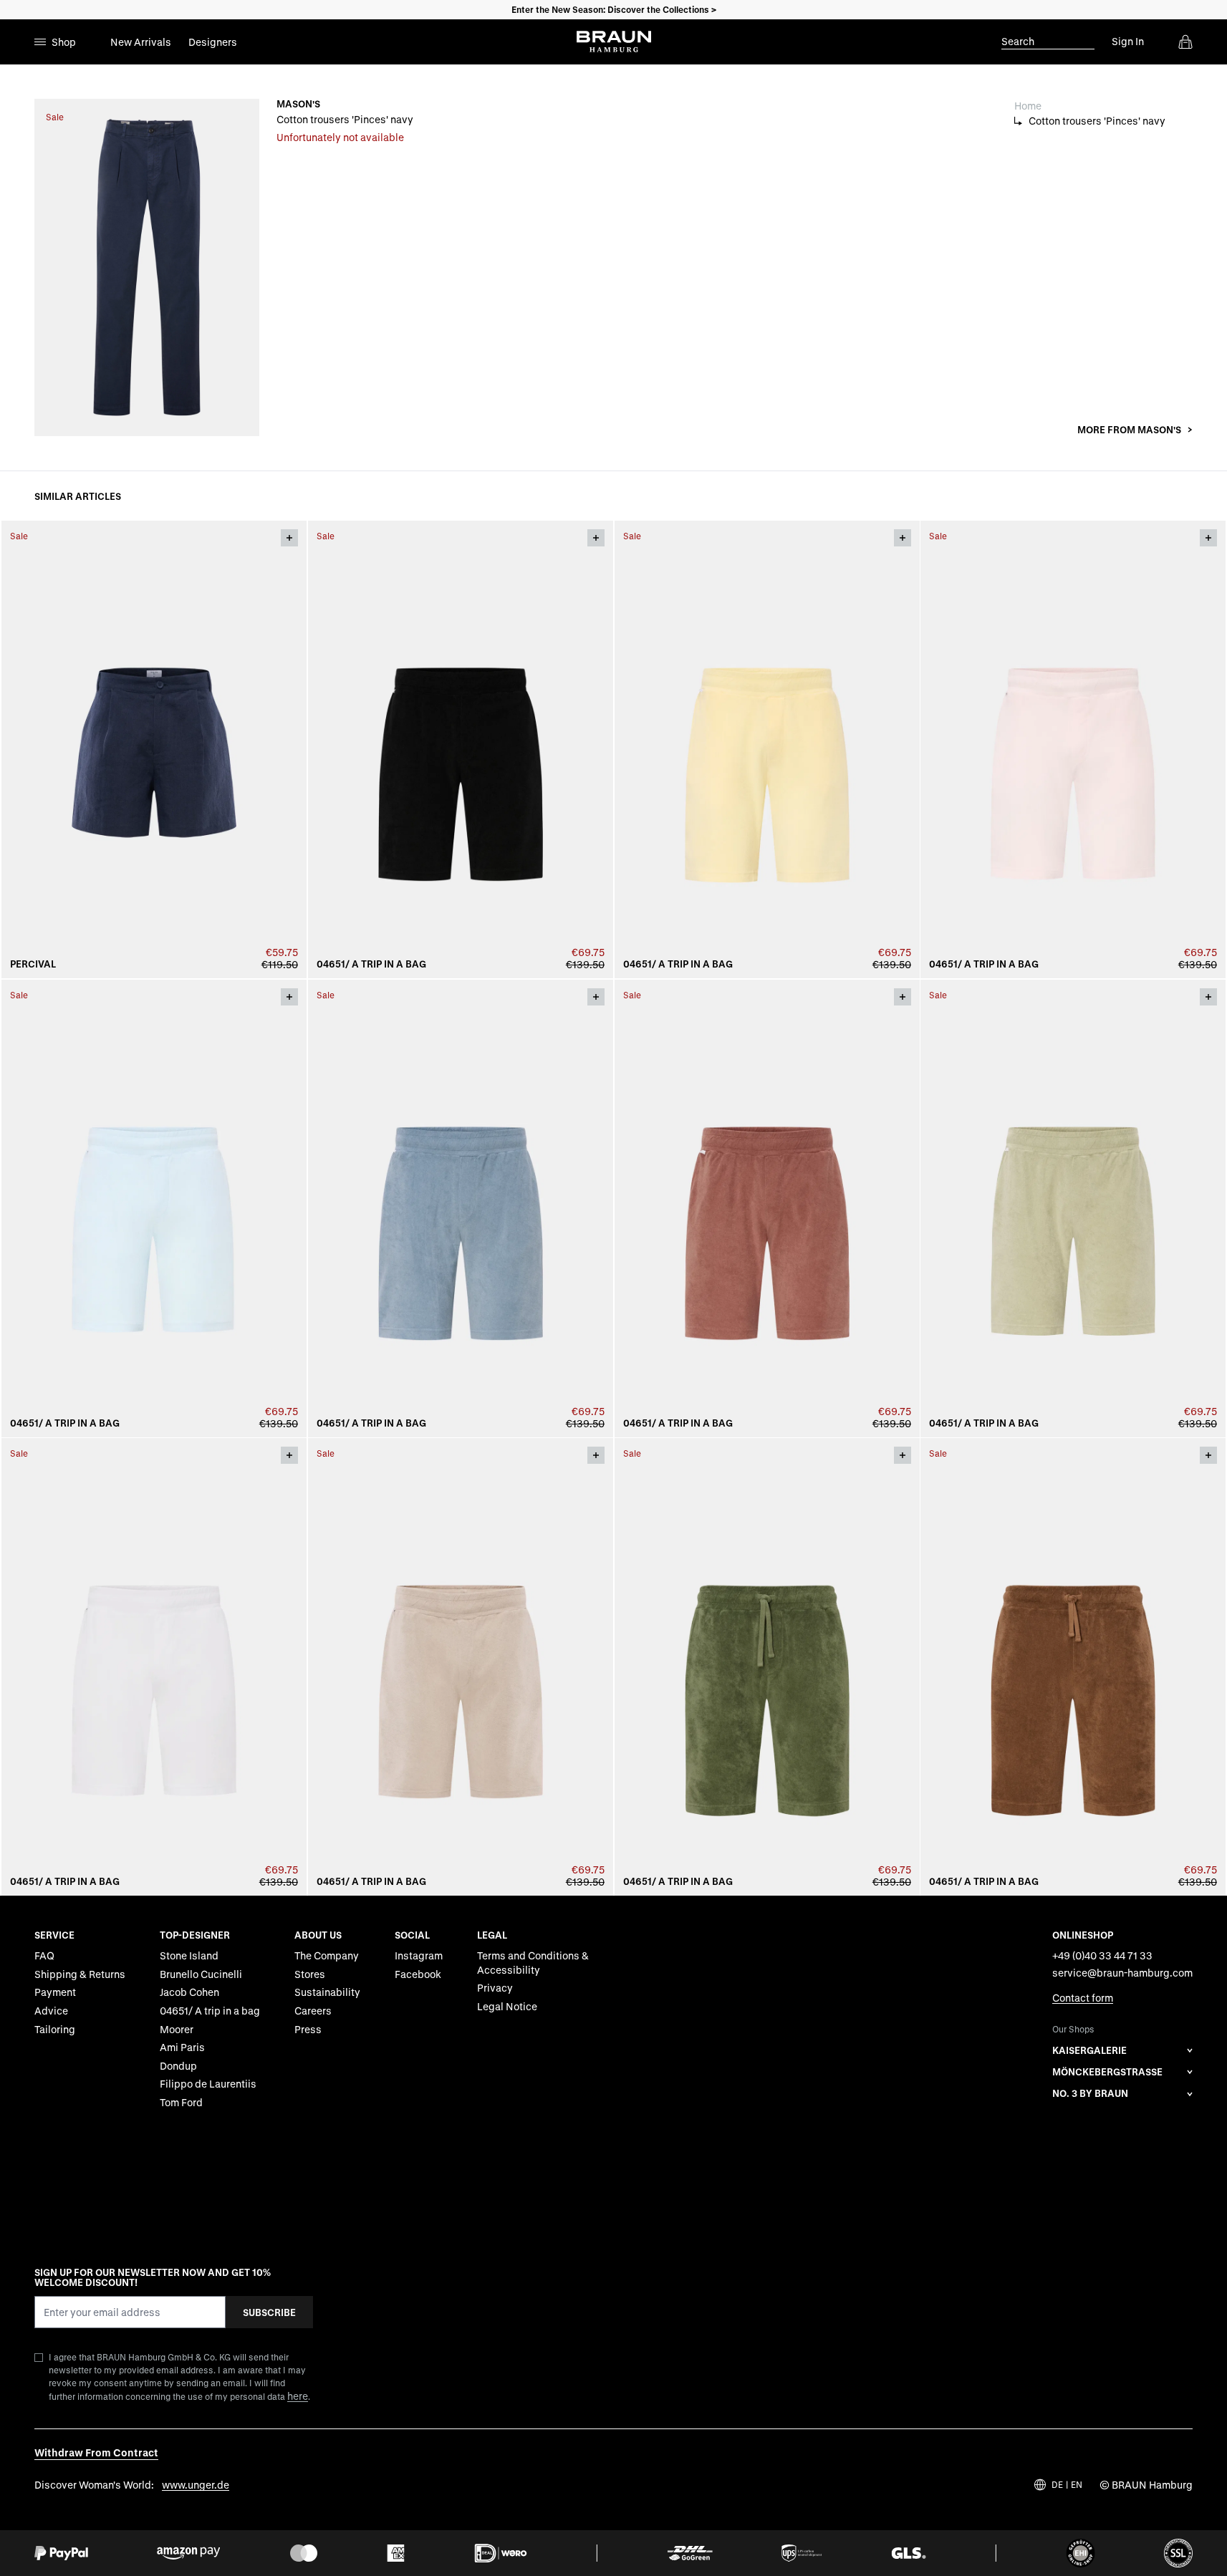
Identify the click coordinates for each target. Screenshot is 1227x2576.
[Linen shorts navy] (154, 749)
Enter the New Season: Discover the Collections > (614, 9)
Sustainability (327, 1992)
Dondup (178, 2066)
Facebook (418, 1974)
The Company (327, 1955)
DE (1057, 2485)
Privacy (495, 1988)
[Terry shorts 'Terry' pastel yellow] (767, 749)
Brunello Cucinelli (201, 1974)
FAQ (44, 1955)
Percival (33, 964)
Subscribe (269, 2312)
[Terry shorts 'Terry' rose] (1073, 749)
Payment (55, 1992)
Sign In (1128, 41)
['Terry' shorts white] (154, 1667)
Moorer (177, 2029)
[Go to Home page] (614, 42)
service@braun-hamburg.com (1122, 1973)
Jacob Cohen (189, 1992)
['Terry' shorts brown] (1073, 1667)
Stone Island (189, 1955)
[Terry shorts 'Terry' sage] (1073, 1209)
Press (308, 2029)
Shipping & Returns (80, 1974)
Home (1028, 106)
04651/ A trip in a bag (371, 964)
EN (1077, 2485)
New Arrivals (141, 42)
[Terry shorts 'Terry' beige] (461, 1667)
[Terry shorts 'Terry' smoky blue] (461, 1209)
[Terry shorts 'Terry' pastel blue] (154, 1209)
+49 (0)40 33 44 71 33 (1102, 1955)
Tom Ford (181, 2102)
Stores (310, 1974)
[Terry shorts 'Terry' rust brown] (767, 1209)
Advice (51, 2011)
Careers (313, 2011)
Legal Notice (507, 2006)
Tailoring (55, 2029)
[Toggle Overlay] (289, 538)
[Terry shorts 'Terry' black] (461, 749)
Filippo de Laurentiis (208, 2084)
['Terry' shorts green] (767, 1667)
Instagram (419, 1955)
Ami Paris (182, 2047)
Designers (213, 42)
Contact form (1083, 1998)
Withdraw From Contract (96, 2452)
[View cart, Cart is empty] (1185, 42)
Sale (55, 117)
